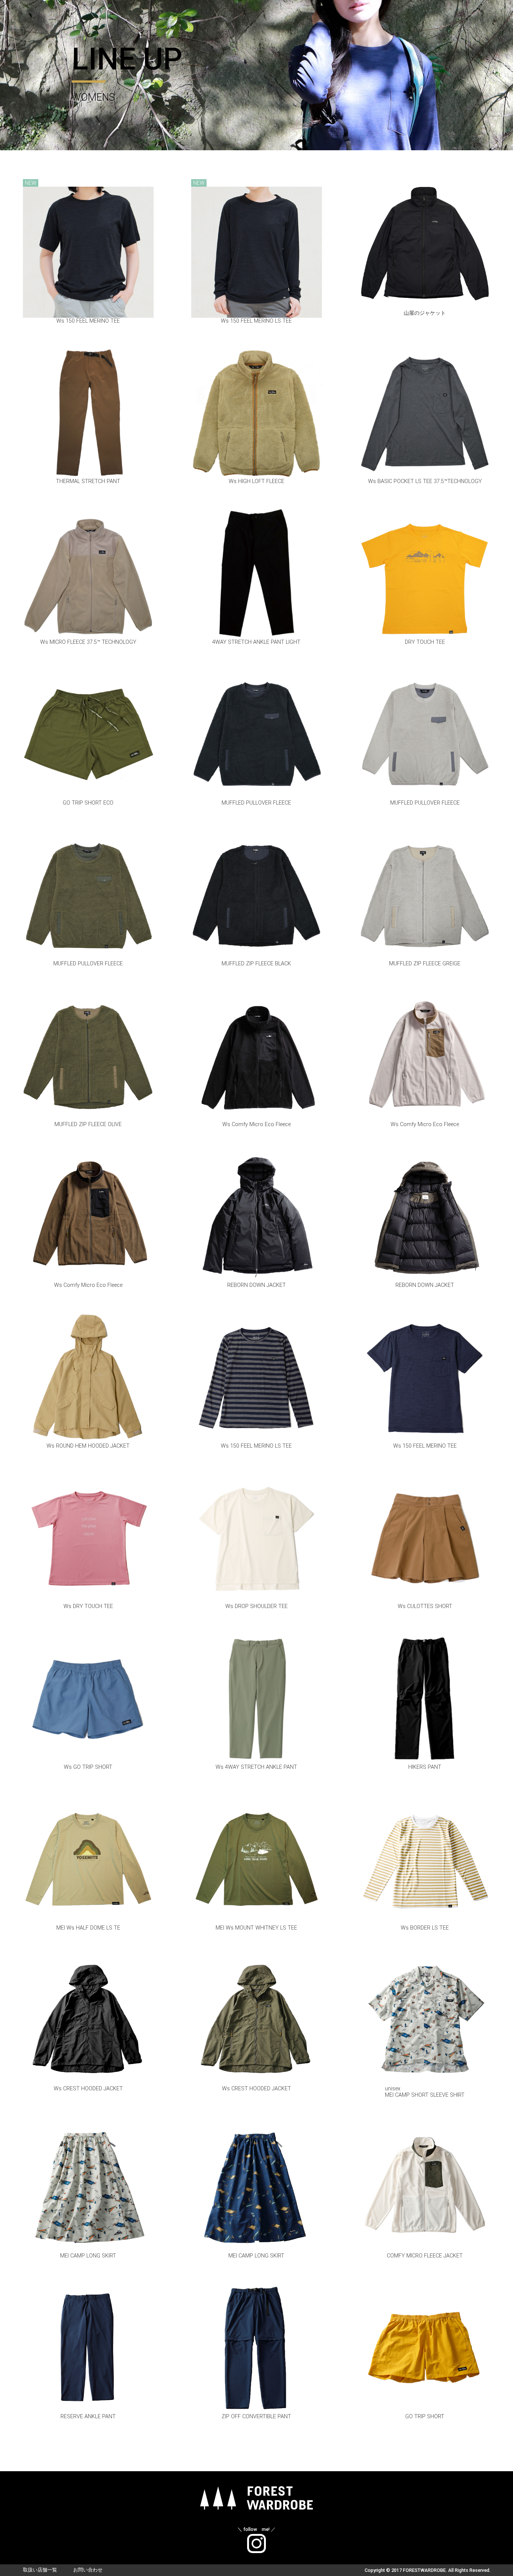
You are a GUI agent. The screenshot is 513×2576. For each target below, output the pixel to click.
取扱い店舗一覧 (40, 2570)
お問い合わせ (88, 2570)
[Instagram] (256, 2538)
